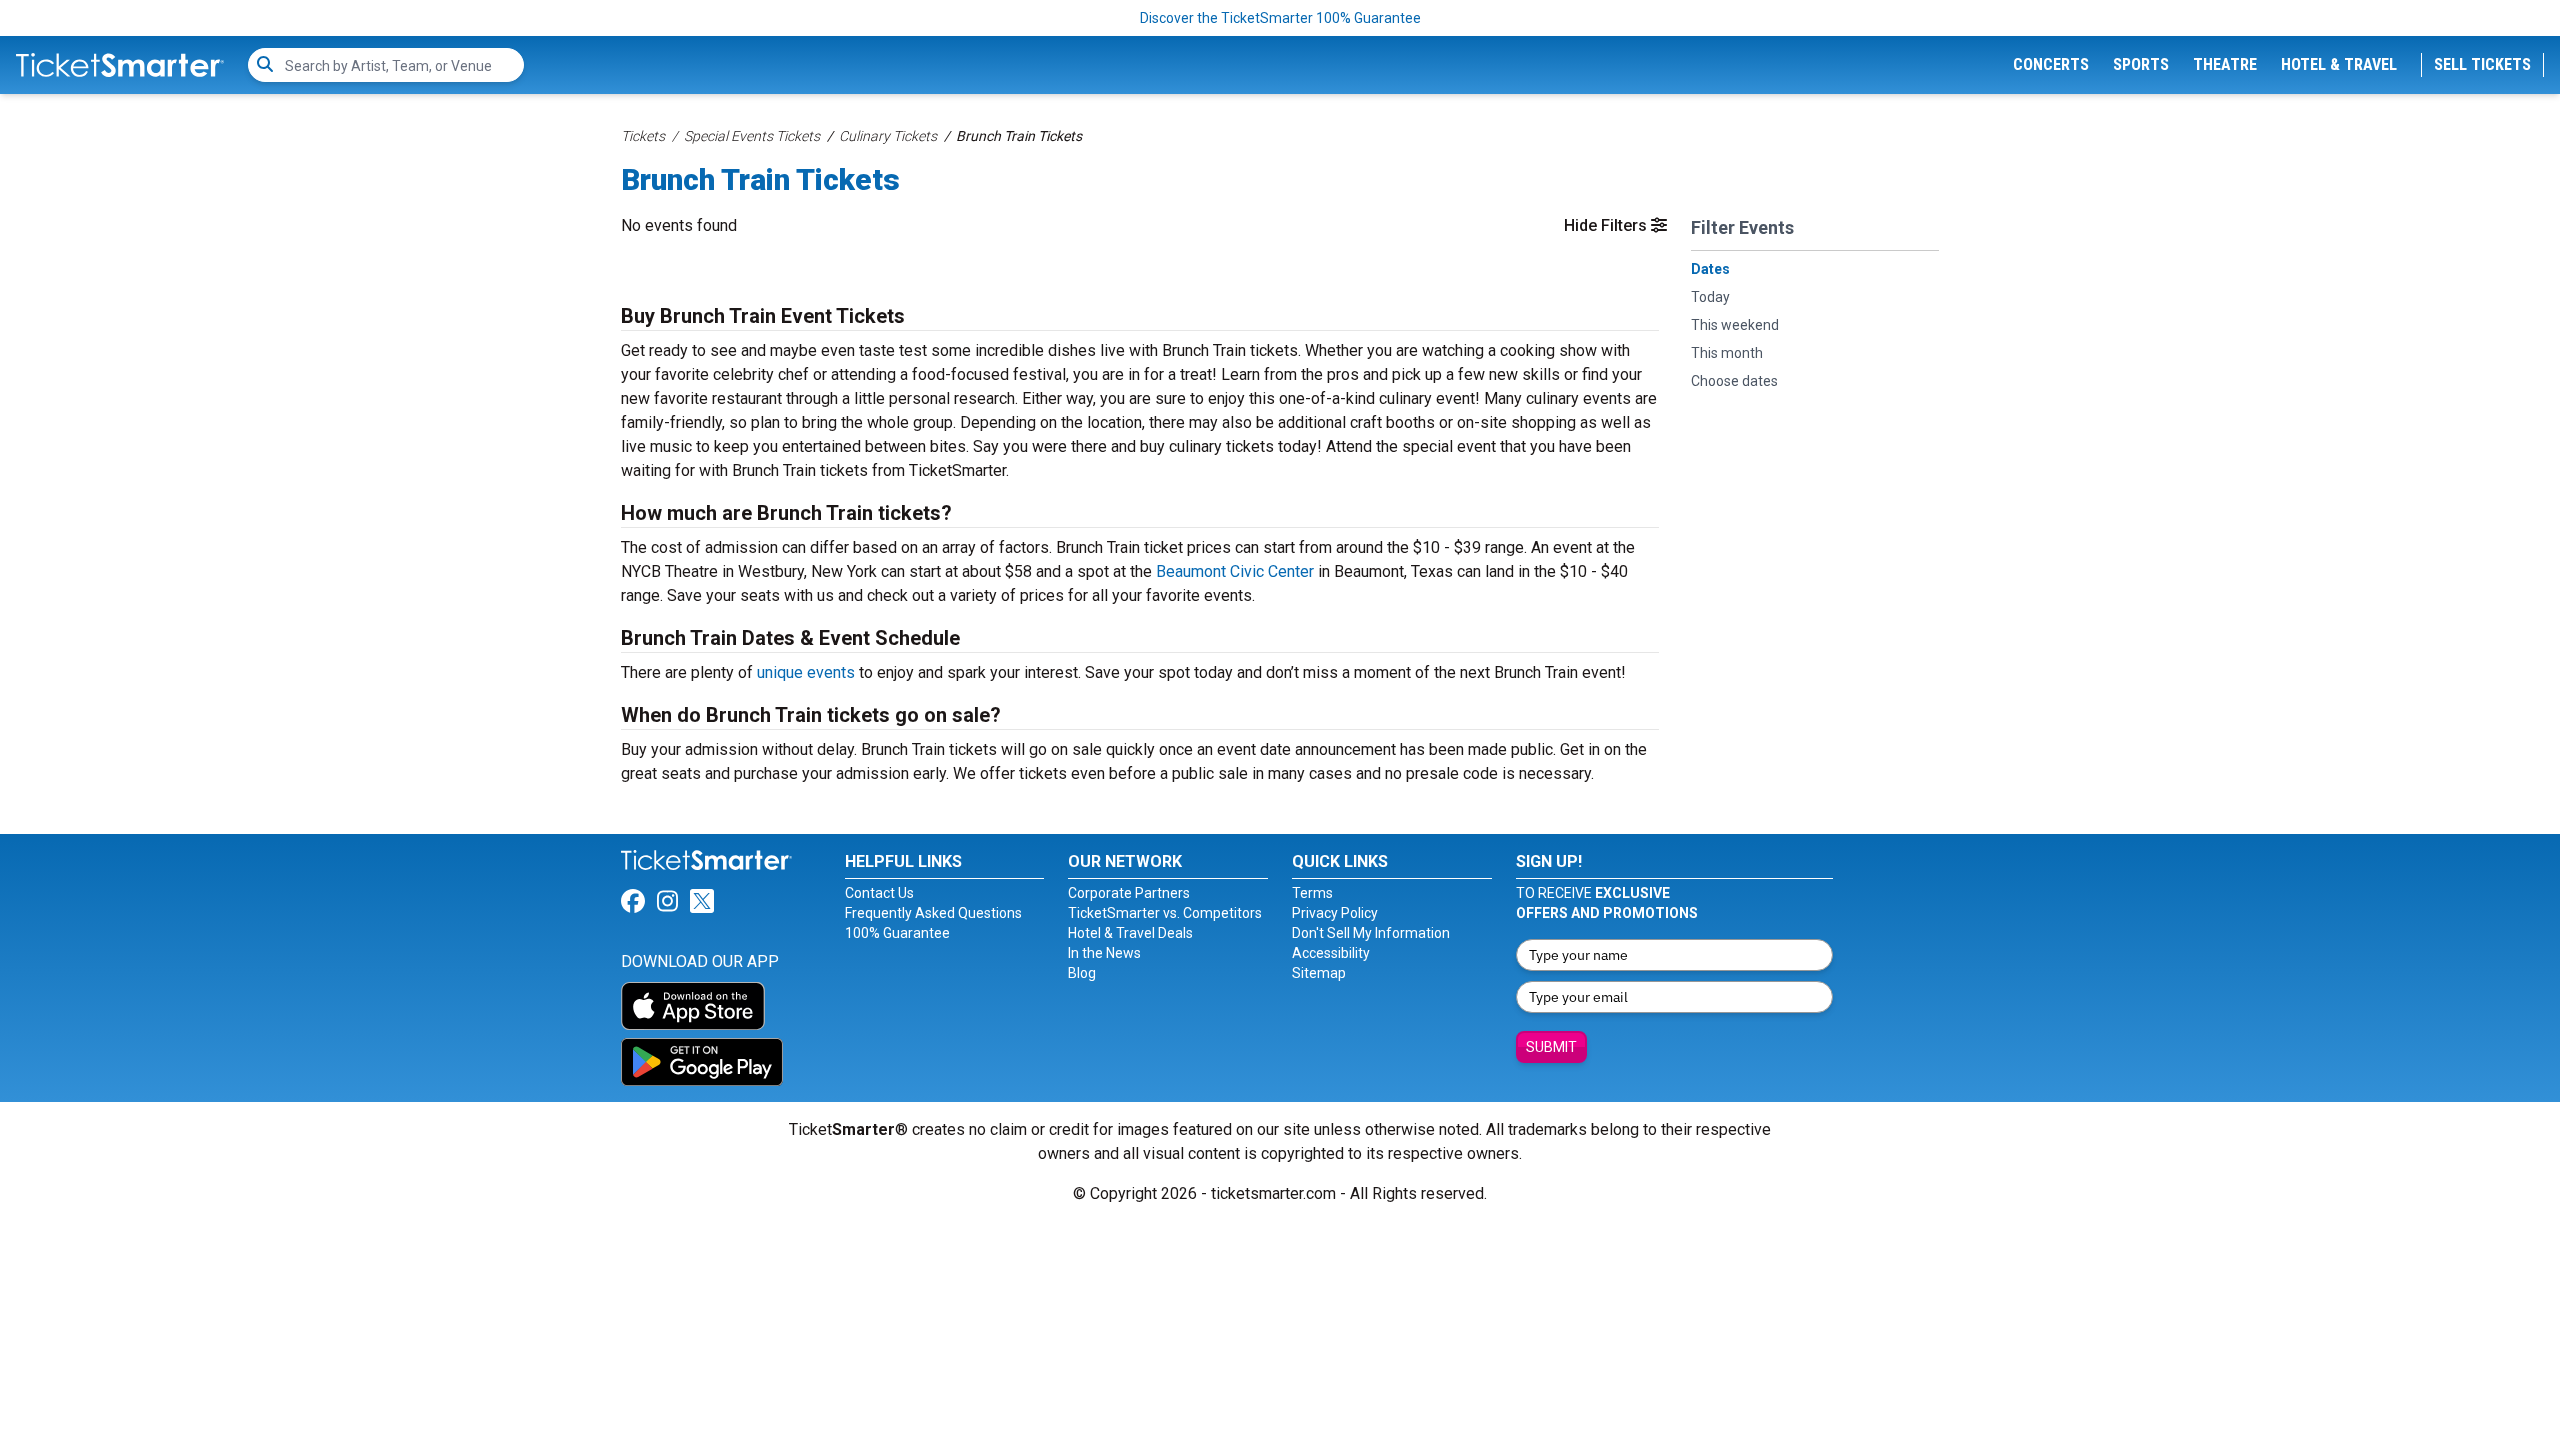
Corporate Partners (1129, 893)
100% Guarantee (897, 933)
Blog (1082, 973)
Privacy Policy (1335, 913)
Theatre (2225, 64)
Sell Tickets (2482, 64)
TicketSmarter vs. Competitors (1165, 913)
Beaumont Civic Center (1235, 571)
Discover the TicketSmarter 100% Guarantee (1280, 18)
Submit (1551, 1047)
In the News (1104, 953)
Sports (2141, 64)
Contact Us (879, 893)
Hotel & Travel (2339, 64)
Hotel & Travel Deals (1130, 933)
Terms (1312, 893)
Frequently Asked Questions (933, 913)
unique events (806, 672)
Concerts (2051, 64)
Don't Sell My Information (1371, 933)
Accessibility (1331, 953)
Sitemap (1319, 973)
